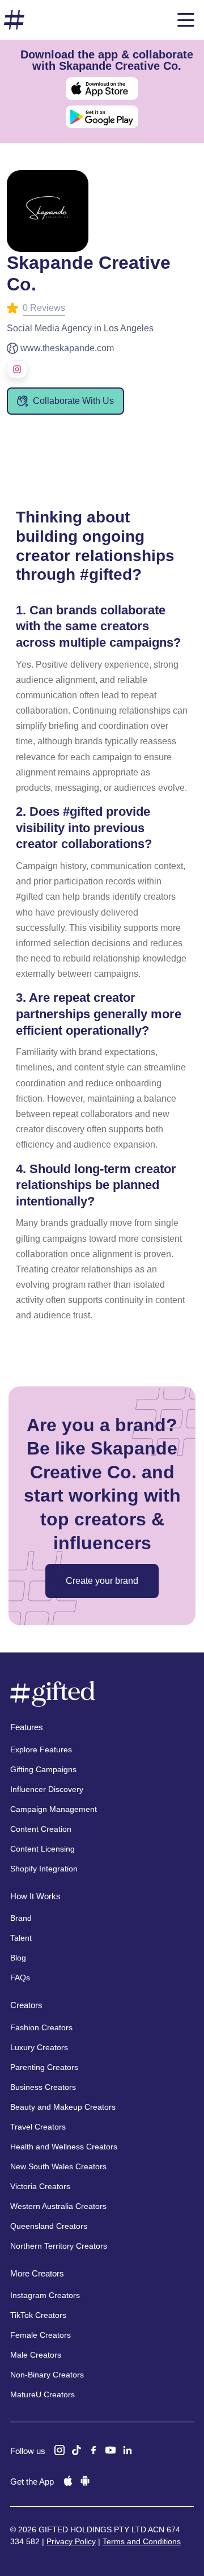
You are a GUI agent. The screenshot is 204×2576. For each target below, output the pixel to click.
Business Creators (43, 2087)
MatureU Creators (42, 2394)
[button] (186, 20)
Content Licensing (42, 1849)
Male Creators (36, 2355)
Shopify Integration (44, 1869)
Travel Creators (38, 2127)
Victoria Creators (40, 2186)
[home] (14, 20)
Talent (21, 1938)
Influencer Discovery (47, 1789)
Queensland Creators (49, 2226)
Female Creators (41, 2335)
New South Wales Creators (58, 2166)
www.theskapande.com (67, 348)
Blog (18, 1958)
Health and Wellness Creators (64, 2147)
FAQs (20, 1978)
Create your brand (102, 1581)
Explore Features (41, 1749)
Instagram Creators (45, 2295)
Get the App (32, 2482)
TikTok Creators (38, 2315)
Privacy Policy (71, 2541)
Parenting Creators (44, 2067)
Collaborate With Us (73, 401)
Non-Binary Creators (47, 2375)
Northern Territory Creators (59, 2246)
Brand (21, 1918)
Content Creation (41, 1829)
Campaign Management (54, 1809)
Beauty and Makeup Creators (63, 2107)
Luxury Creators (39, 2047)
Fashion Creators (41, 2027)
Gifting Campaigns (43, 1769)
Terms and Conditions (142, 2541)
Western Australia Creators (58, 2206)
